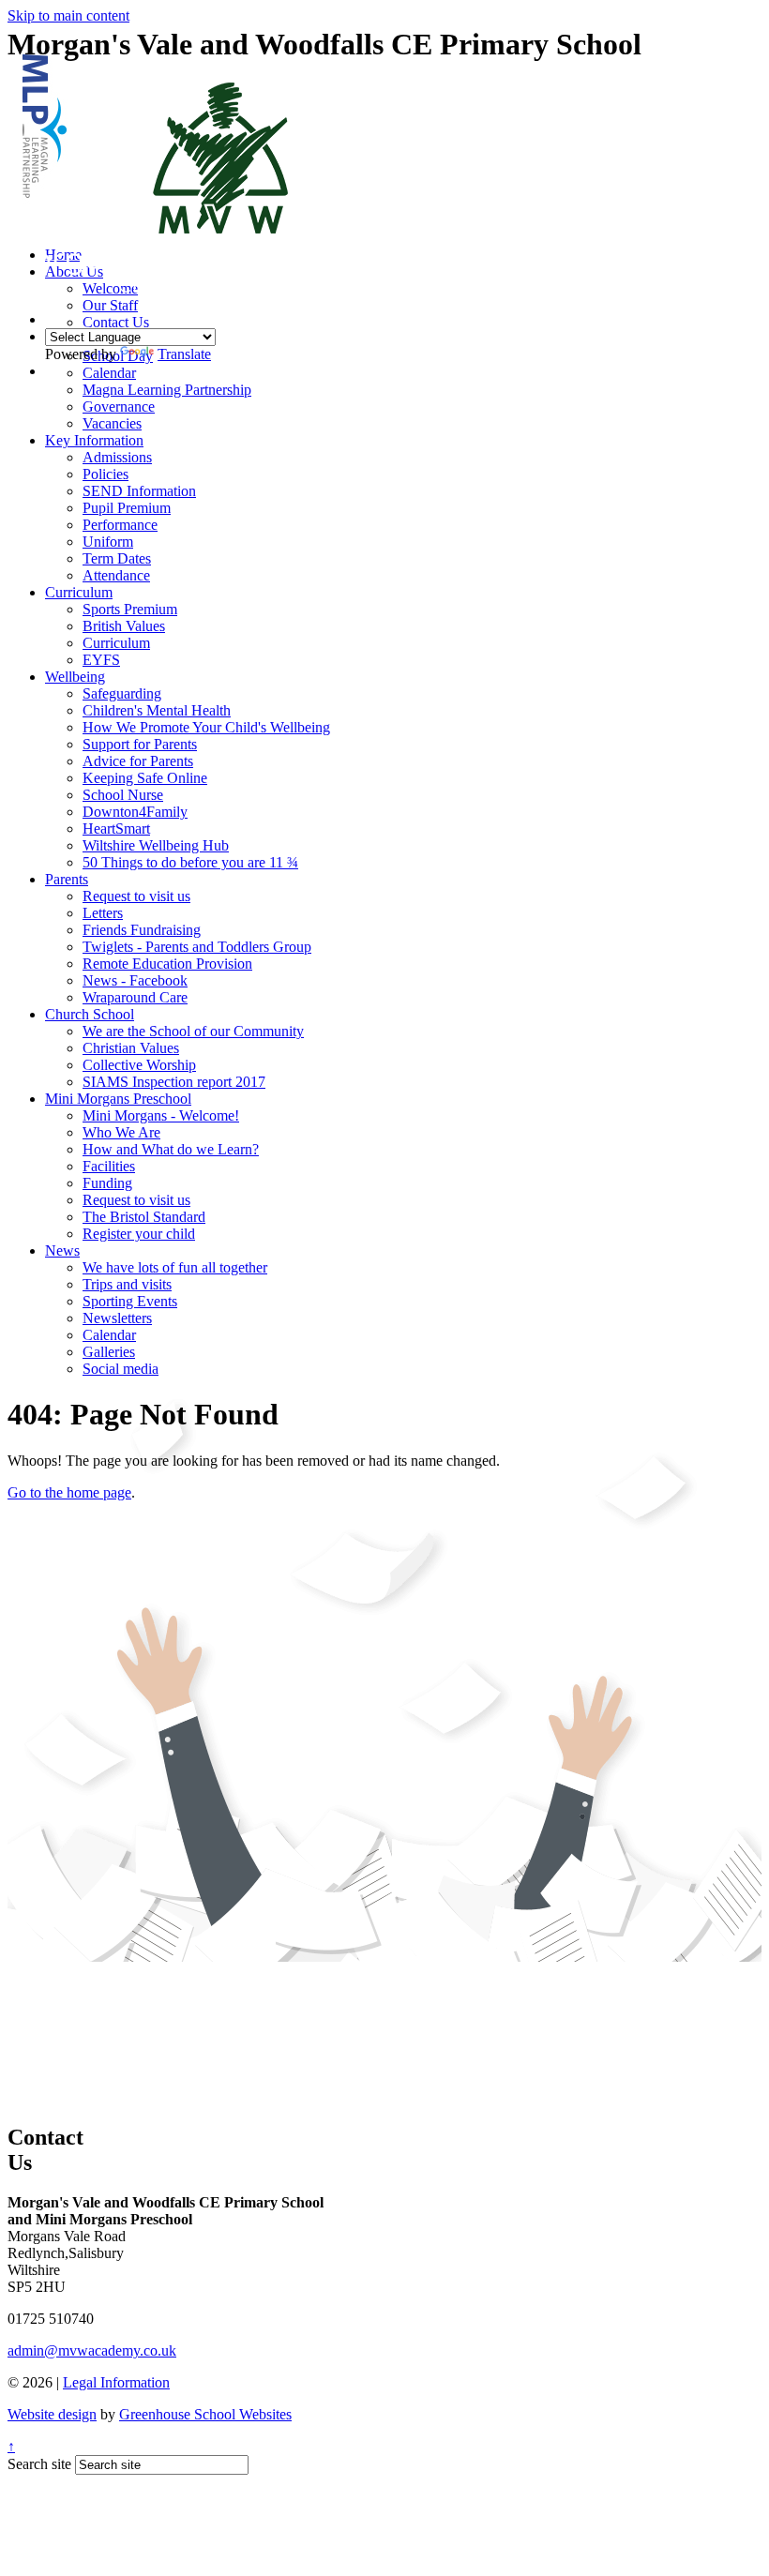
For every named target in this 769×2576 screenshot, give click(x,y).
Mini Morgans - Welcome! (161, 1115)
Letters (103, 913)
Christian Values (131, 1048)
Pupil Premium (127, 508)
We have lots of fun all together (175, 1267)
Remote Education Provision (167, 964)
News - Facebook (135, 980)
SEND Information (139, 491)
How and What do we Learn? (171, 1149)
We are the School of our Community (193, 1031)
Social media (121, 1369)
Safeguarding (122, 693)
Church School (90, 1014)
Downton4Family (135, 812)
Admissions (117, 457)
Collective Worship (139, 1065)
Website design (52, 2414)
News (62, 1250)
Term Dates (117, 558)
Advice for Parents (138, 761)
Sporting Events (130, 1301)
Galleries (109, 1352)
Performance (120, 525)
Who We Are (121, 1132)
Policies (106, 474)
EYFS (101, 660)
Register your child (139, 1234)
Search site (39, 2464)
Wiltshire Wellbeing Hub (156, 845)
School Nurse (123, 795)
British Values (124, 626)
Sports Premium (130, 609)
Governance (119, 407)
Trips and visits (127, 1284)
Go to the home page (69, 1492)
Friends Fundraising (142, 930)
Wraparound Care (135, 997)
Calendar (109, 1335)
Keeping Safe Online (145, 778)
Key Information (94, 440)
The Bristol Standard (144, 1217)
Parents (67, 879)
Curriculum (79, 592)
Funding (107, 1183)
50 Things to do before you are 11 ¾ (190, 862)
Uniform (108, 542)
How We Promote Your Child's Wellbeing (206, 727)
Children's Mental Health (157, 710)
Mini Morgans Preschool (118, 1099)
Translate (184, 354)
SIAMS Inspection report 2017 (174, 1082)
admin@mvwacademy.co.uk (92, 2350)
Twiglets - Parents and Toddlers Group (197, 947)
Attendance (116, 575)
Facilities (109, 1166)
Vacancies (112, 423)
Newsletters (117, 1318)
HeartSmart (116, 829)
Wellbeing (75, 677)
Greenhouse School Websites (205, 2414)
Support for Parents (140, 744)
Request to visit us (136, 896)
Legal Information (116, 2382)
